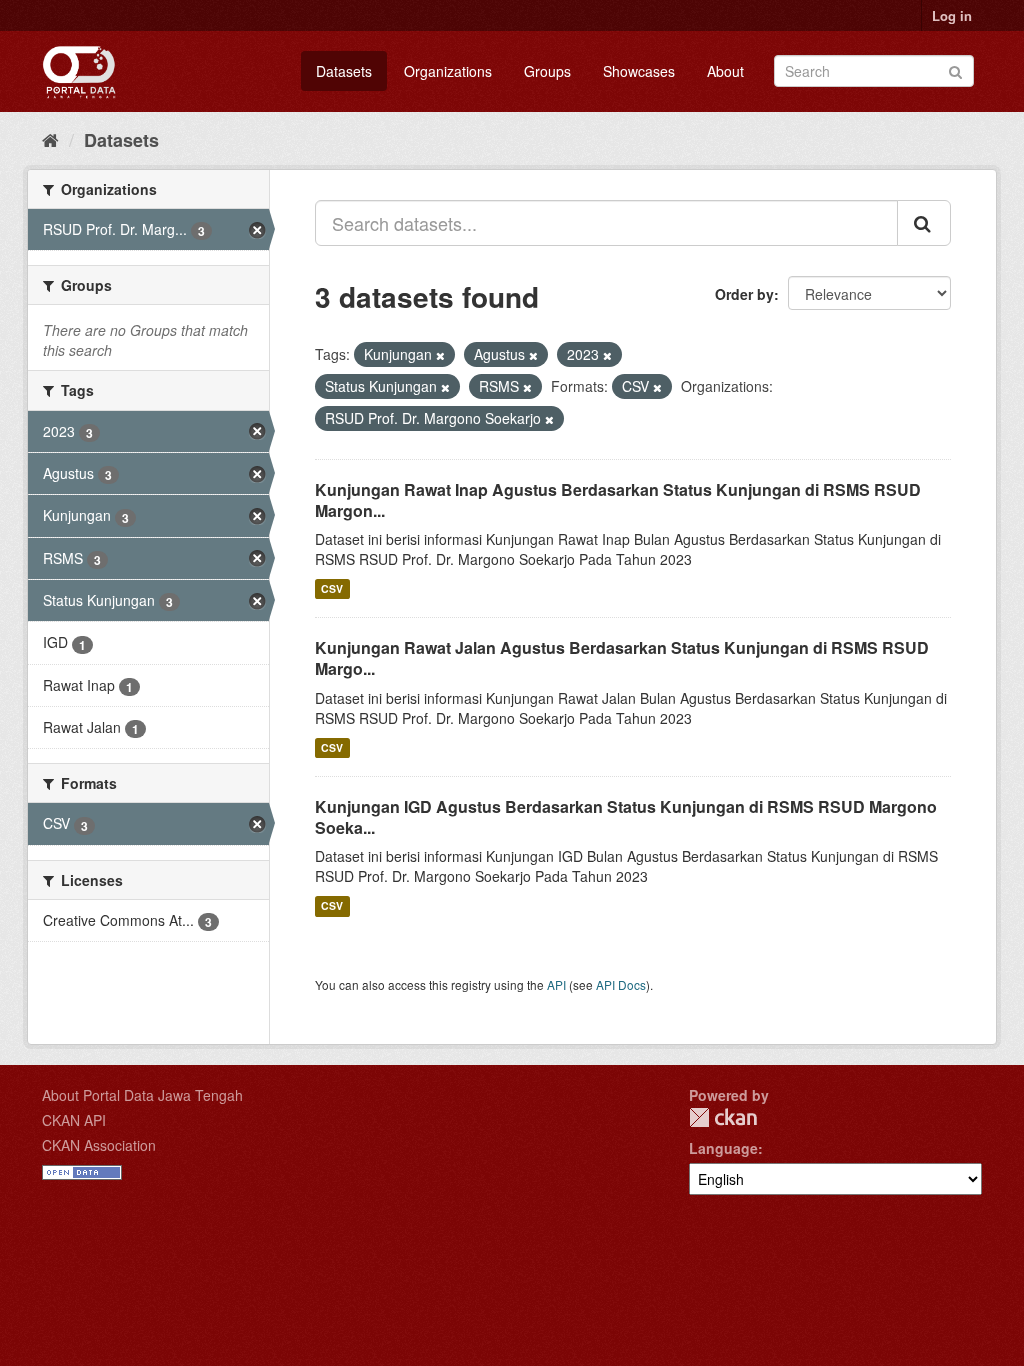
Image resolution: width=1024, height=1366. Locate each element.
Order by (744, 294)
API (556, 984)
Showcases (639, 71)
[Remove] (440, 355)
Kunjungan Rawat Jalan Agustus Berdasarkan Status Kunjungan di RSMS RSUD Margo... (622, 658)
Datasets (344, 71)
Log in (952, 15)
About (725, 71)
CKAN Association (99, 1145)
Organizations (448, 71)
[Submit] (955, 69)
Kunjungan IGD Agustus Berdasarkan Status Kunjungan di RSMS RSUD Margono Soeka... (626, 817)
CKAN (723, 1117)
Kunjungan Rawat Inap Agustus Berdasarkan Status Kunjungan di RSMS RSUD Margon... (618, 500)
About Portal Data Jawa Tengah (142, 1095)
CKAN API (74, 1120)
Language (723, 1148)
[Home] (50, 139)
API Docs (621, 984)
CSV (332, 588)
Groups (547, 71)
